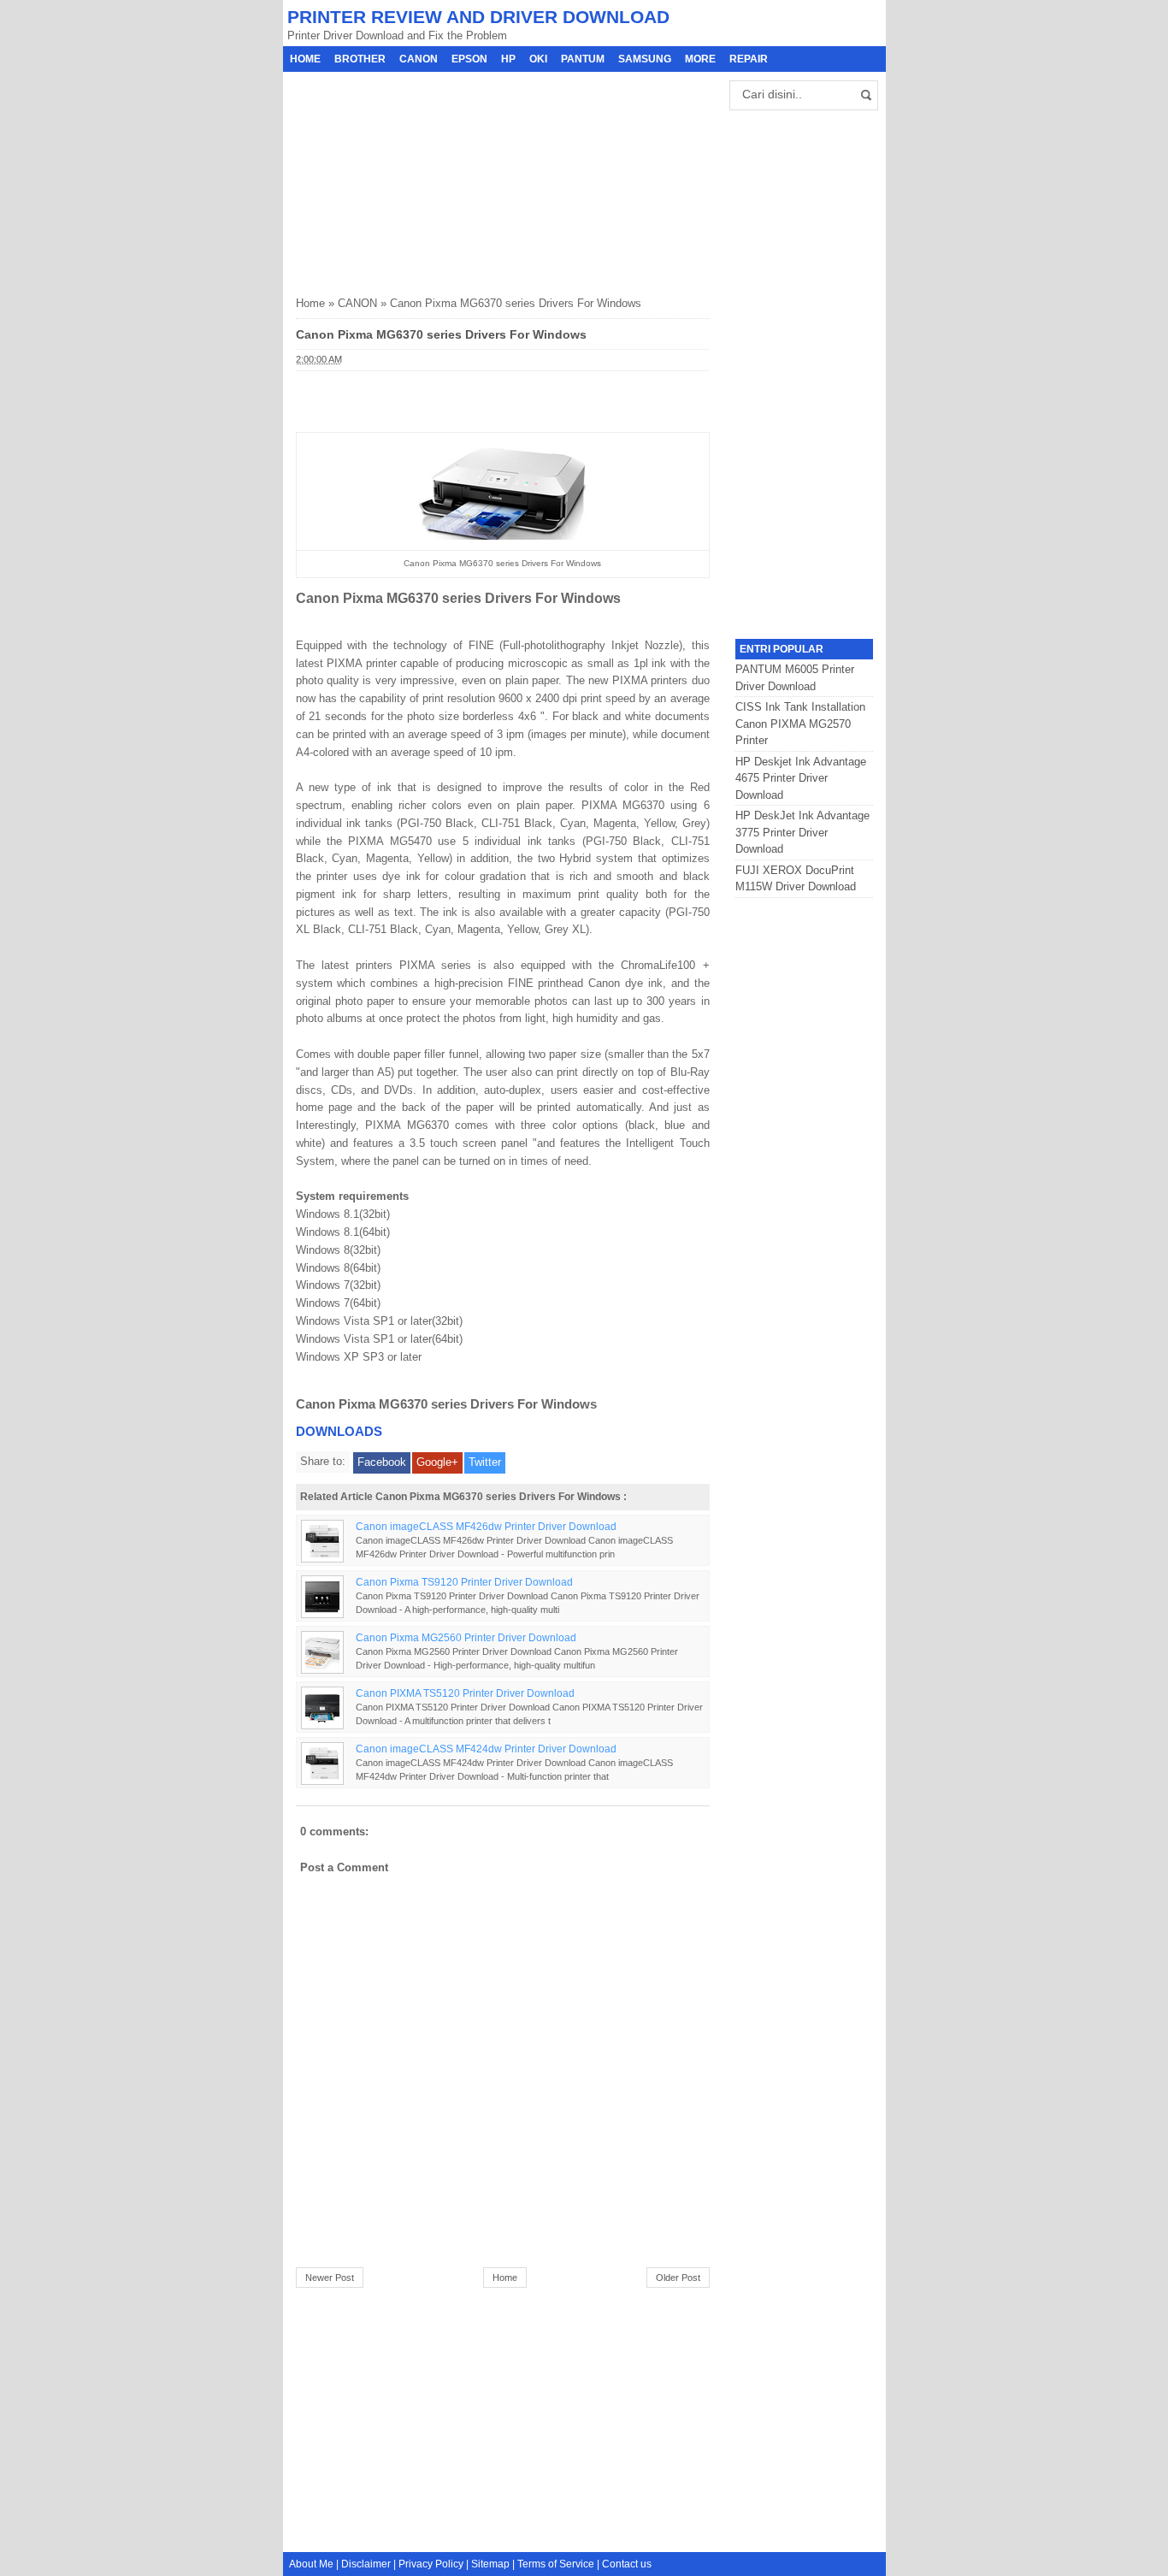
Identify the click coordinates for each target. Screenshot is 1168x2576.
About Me (311, 2564)
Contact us (627, 2564)
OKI (538, 59)
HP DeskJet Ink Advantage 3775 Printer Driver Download (802, 832)
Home (305, 59)
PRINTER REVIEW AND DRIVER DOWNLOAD (478, 17)
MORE (700, 59)
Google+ (437, 1462)
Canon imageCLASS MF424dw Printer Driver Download (486, 1749)
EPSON (469, 59)
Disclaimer (366, 2564)
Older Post (678, 2278)
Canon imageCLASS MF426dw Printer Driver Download (486, 1526)
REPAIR (749, 59)
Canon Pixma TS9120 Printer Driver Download (464, 1582)
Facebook (382, 1462)
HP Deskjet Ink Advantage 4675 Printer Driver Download (801, 778)
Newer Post (330, 2278)
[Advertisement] (424, 179)
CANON (419, 59)
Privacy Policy (431, 2564)
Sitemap (490, 2564)
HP (508, 59)
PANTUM (583, 59)
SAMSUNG (645, 59)
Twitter (485, 1462)
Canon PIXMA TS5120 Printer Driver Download (465, 1693)
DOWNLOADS (339, 1431)
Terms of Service (556, 2564)
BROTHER (360, 59)
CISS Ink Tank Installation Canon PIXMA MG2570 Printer (800, 724)
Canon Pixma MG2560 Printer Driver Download (466, 1637)
